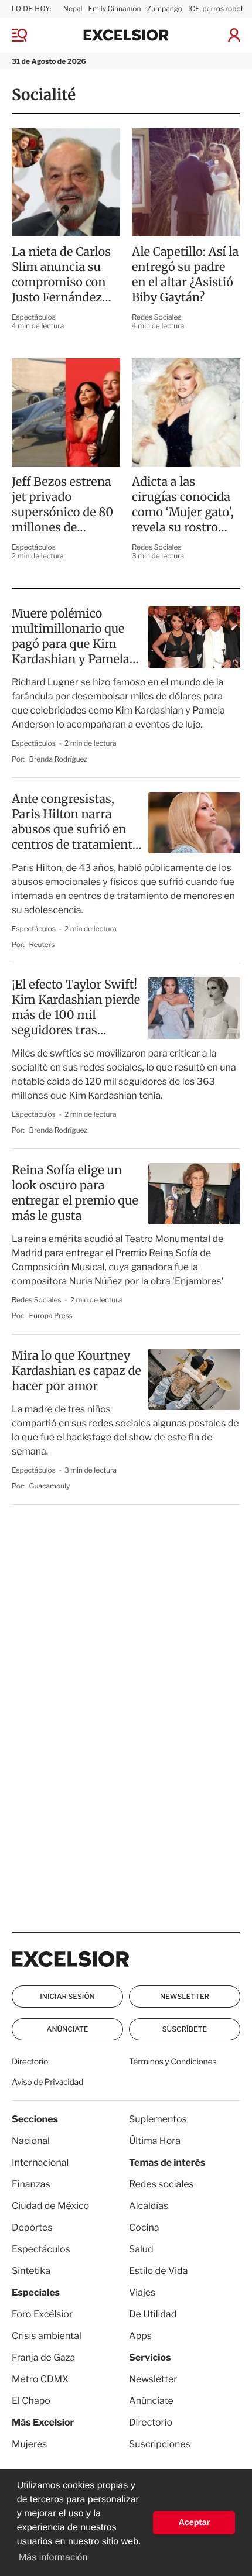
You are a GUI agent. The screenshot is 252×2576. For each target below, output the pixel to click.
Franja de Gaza (43, 2357)
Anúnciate (68, 2029)
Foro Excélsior (43, 2314)
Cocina (144, 2227)
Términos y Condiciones (173, 2062)
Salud (141, 2249)
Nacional (31, 2141)
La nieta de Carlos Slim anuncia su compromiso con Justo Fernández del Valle (61, 275)
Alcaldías (149, 2206)
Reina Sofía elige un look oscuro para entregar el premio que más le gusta (75, 1193)
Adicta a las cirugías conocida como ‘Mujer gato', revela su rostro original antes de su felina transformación (183, 505)
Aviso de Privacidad (47, 2082)
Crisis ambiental (47, 2336)
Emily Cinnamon (114, 8)
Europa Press (51, 1316)
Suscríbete (185, 2029)
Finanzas (31, 2184)
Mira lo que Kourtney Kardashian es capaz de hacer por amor (76, 1371)
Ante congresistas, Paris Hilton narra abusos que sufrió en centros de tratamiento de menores (75, 822)
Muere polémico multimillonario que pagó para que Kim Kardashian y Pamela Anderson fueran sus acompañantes (71, 637)
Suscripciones (160, 2444)
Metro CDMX (40, 2379)
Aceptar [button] (194, 2523)
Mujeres (29, 2444)
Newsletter (185, 1996)
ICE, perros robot (216, 8)
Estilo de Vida (158, 2271)
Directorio (30, 2062)
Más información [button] (53, 2558)
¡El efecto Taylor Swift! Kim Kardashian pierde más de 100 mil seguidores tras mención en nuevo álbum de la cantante (76, 1008)
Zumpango (165, 8)
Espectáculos (34, 317)
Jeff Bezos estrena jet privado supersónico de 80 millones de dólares (62, 505)
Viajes (142, 2292)
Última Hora (155, 2141)
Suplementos (158, 2119)
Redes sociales (161, 2184)
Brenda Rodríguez (59, 759)
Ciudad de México (50, 2206)
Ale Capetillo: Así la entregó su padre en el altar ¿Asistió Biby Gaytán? (185, 275)
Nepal (73, 8)
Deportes (32, 2227)
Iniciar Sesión (67, 1996)
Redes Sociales (157, 317)
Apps (140, 2336)
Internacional (40, 2162)
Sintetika (31, 2271)
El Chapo (31, 2401)
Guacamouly (50, 1486)
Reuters (42, 944)
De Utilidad (153, 2314)
